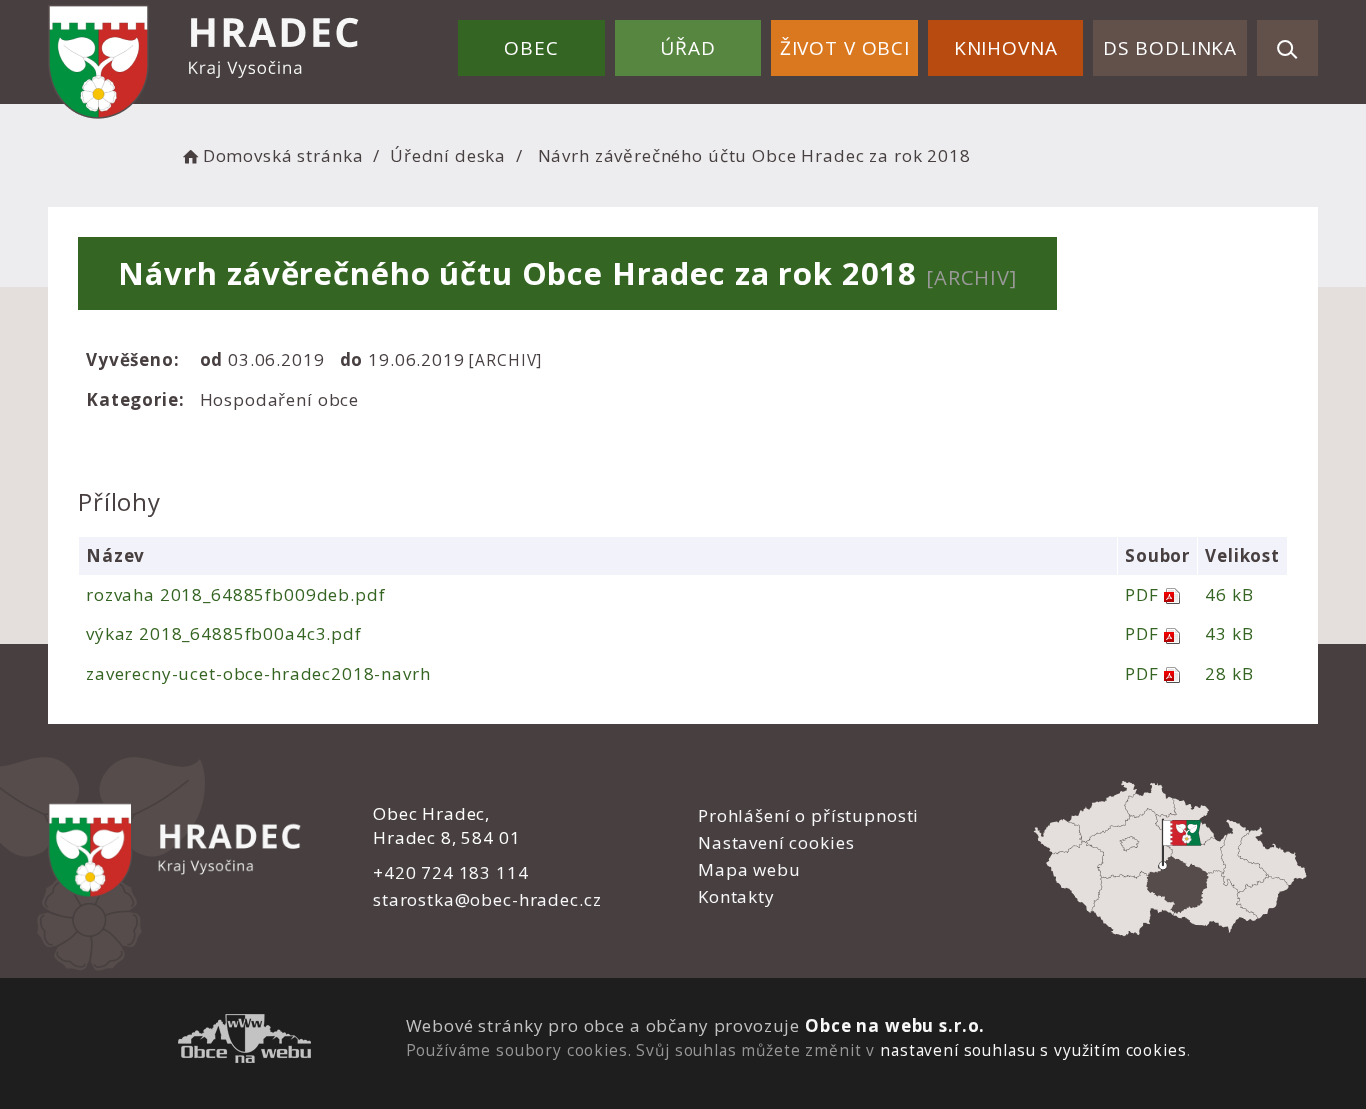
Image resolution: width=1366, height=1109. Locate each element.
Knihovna (1006, 48)
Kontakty (736, 896)
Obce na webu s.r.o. (895, 1025)
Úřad (687, 48)
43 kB (1229, 633)
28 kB (1229, 673)
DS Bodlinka (1170, 48)
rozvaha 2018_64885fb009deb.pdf (236, 594)
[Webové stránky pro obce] (244, 1041)
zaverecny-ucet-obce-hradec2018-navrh (258, 673)
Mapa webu (749, 869)
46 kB (1229, 594)
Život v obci (845, 48)
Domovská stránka (283, 155)
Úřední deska (448, 155)
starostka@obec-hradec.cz (487, 899)
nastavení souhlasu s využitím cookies (1033, 1050)
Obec (531, 48)
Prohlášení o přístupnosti (808, 815)
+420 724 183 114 (451, 872)
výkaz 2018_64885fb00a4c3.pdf (224, 633)
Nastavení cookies (776, 842)
